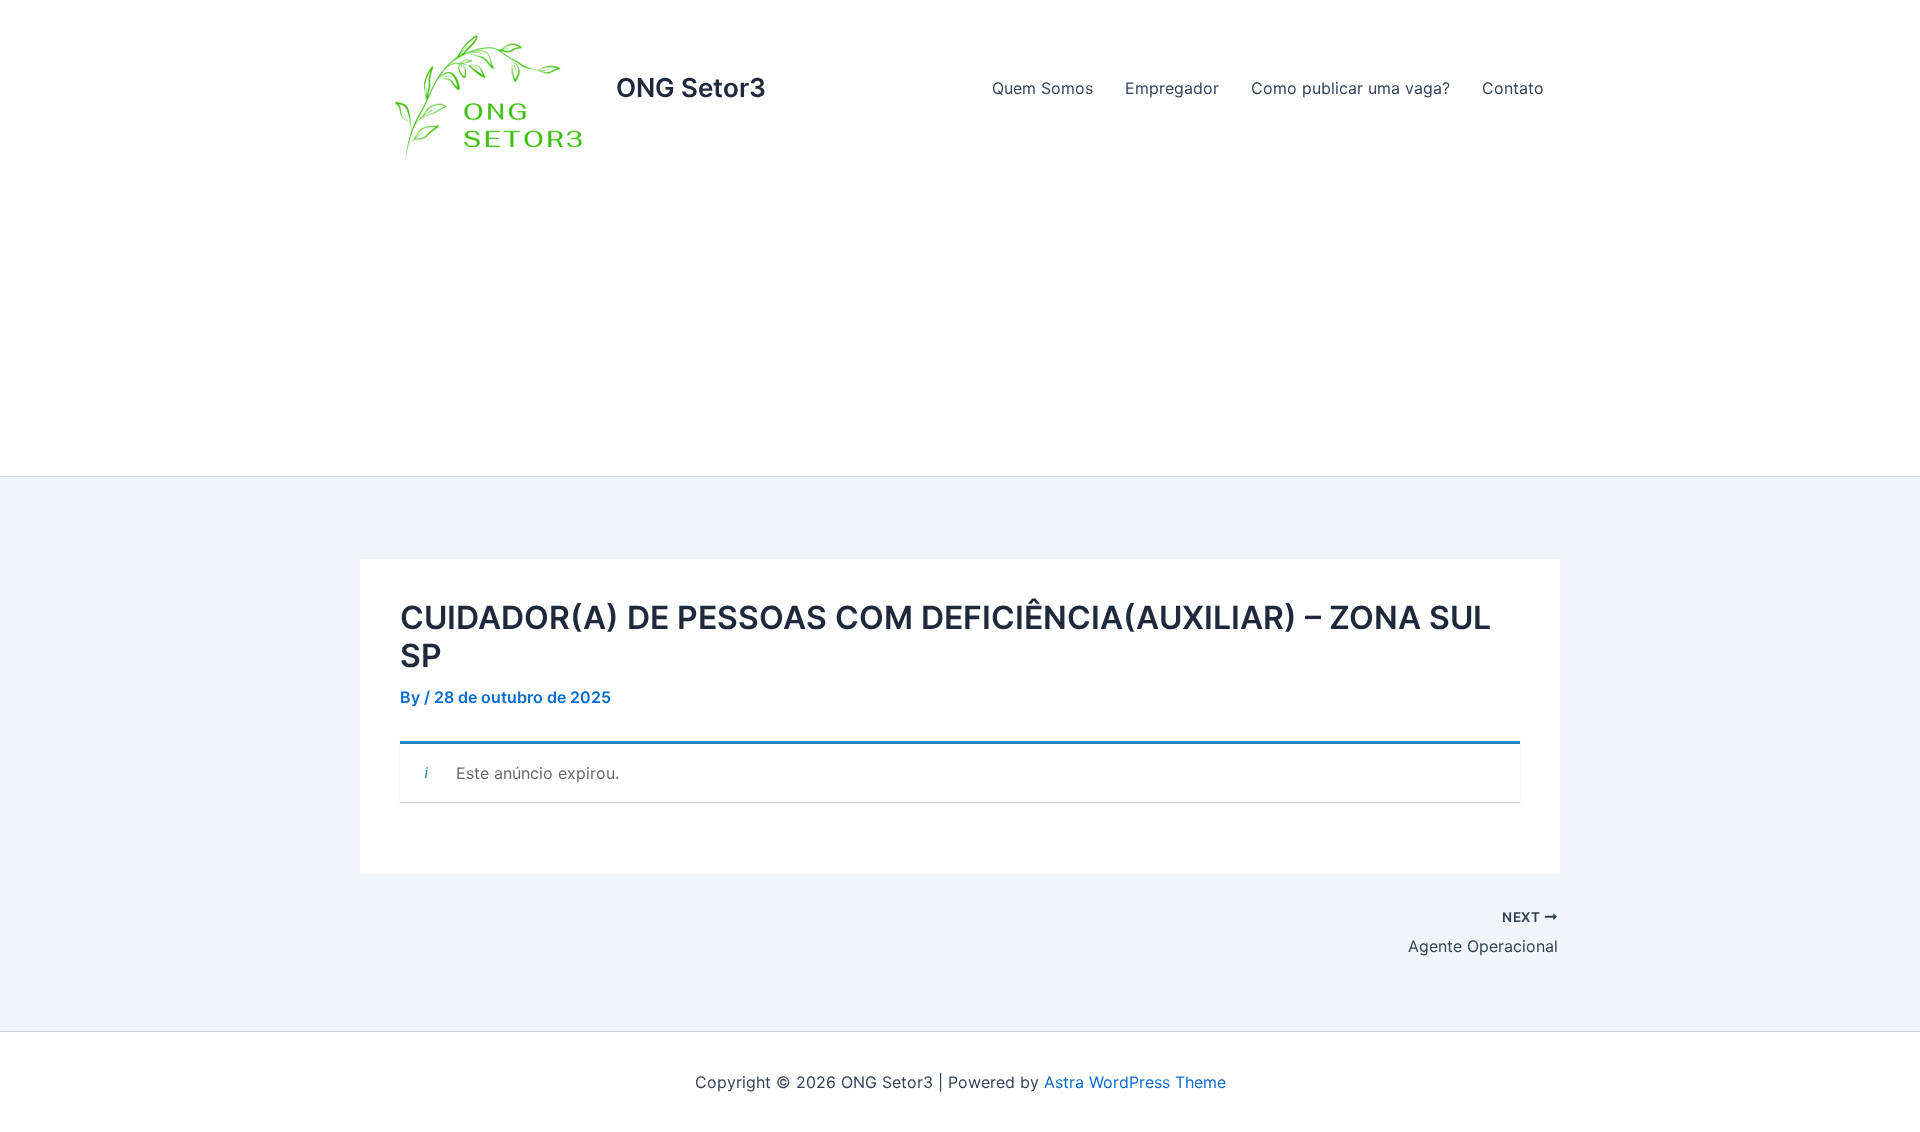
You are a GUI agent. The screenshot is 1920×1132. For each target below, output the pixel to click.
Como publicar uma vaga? (1350, 88)
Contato (1513, 88)
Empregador (1172, 88)
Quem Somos (1042, 88)
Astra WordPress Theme (1135, 1082)
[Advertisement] (960, 326)
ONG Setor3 (691, 87)
